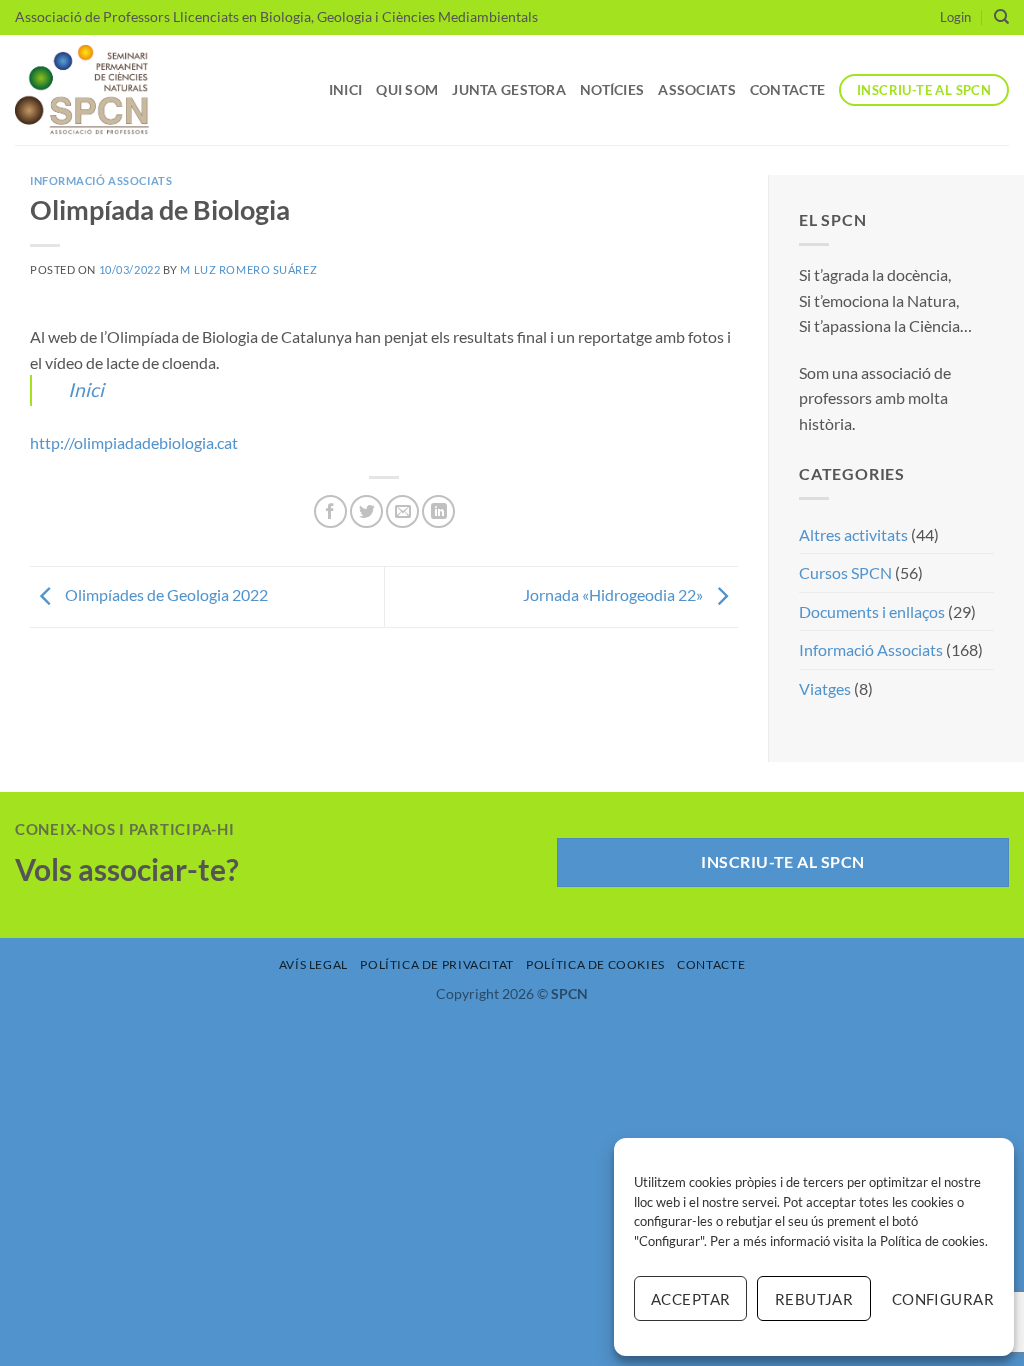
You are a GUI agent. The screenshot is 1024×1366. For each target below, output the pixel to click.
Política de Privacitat (436, 964)
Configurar (943, 1299)
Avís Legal (313, 964)
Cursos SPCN (845, 572)
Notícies (612, 89)
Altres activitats (853, 534)
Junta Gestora (509, 89)
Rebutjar (814, 1299)
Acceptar (691, 1299)
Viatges (825, 688)
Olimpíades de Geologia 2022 (165, 594)
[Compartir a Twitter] (366, 511)
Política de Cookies (595, 964)
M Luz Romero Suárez (248, 269)
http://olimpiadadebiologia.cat (134, 442)
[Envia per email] (402, 511)
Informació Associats (101, 180)
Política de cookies (932, 1241)
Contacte (787, 89)
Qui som (407, 89)
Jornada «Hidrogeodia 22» (614, 594)
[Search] (1001, 17)
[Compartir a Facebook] (330, 511)
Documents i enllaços (872, 611)
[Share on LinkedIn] (438, 511)
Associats (697, 89)
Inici (345, 89)
